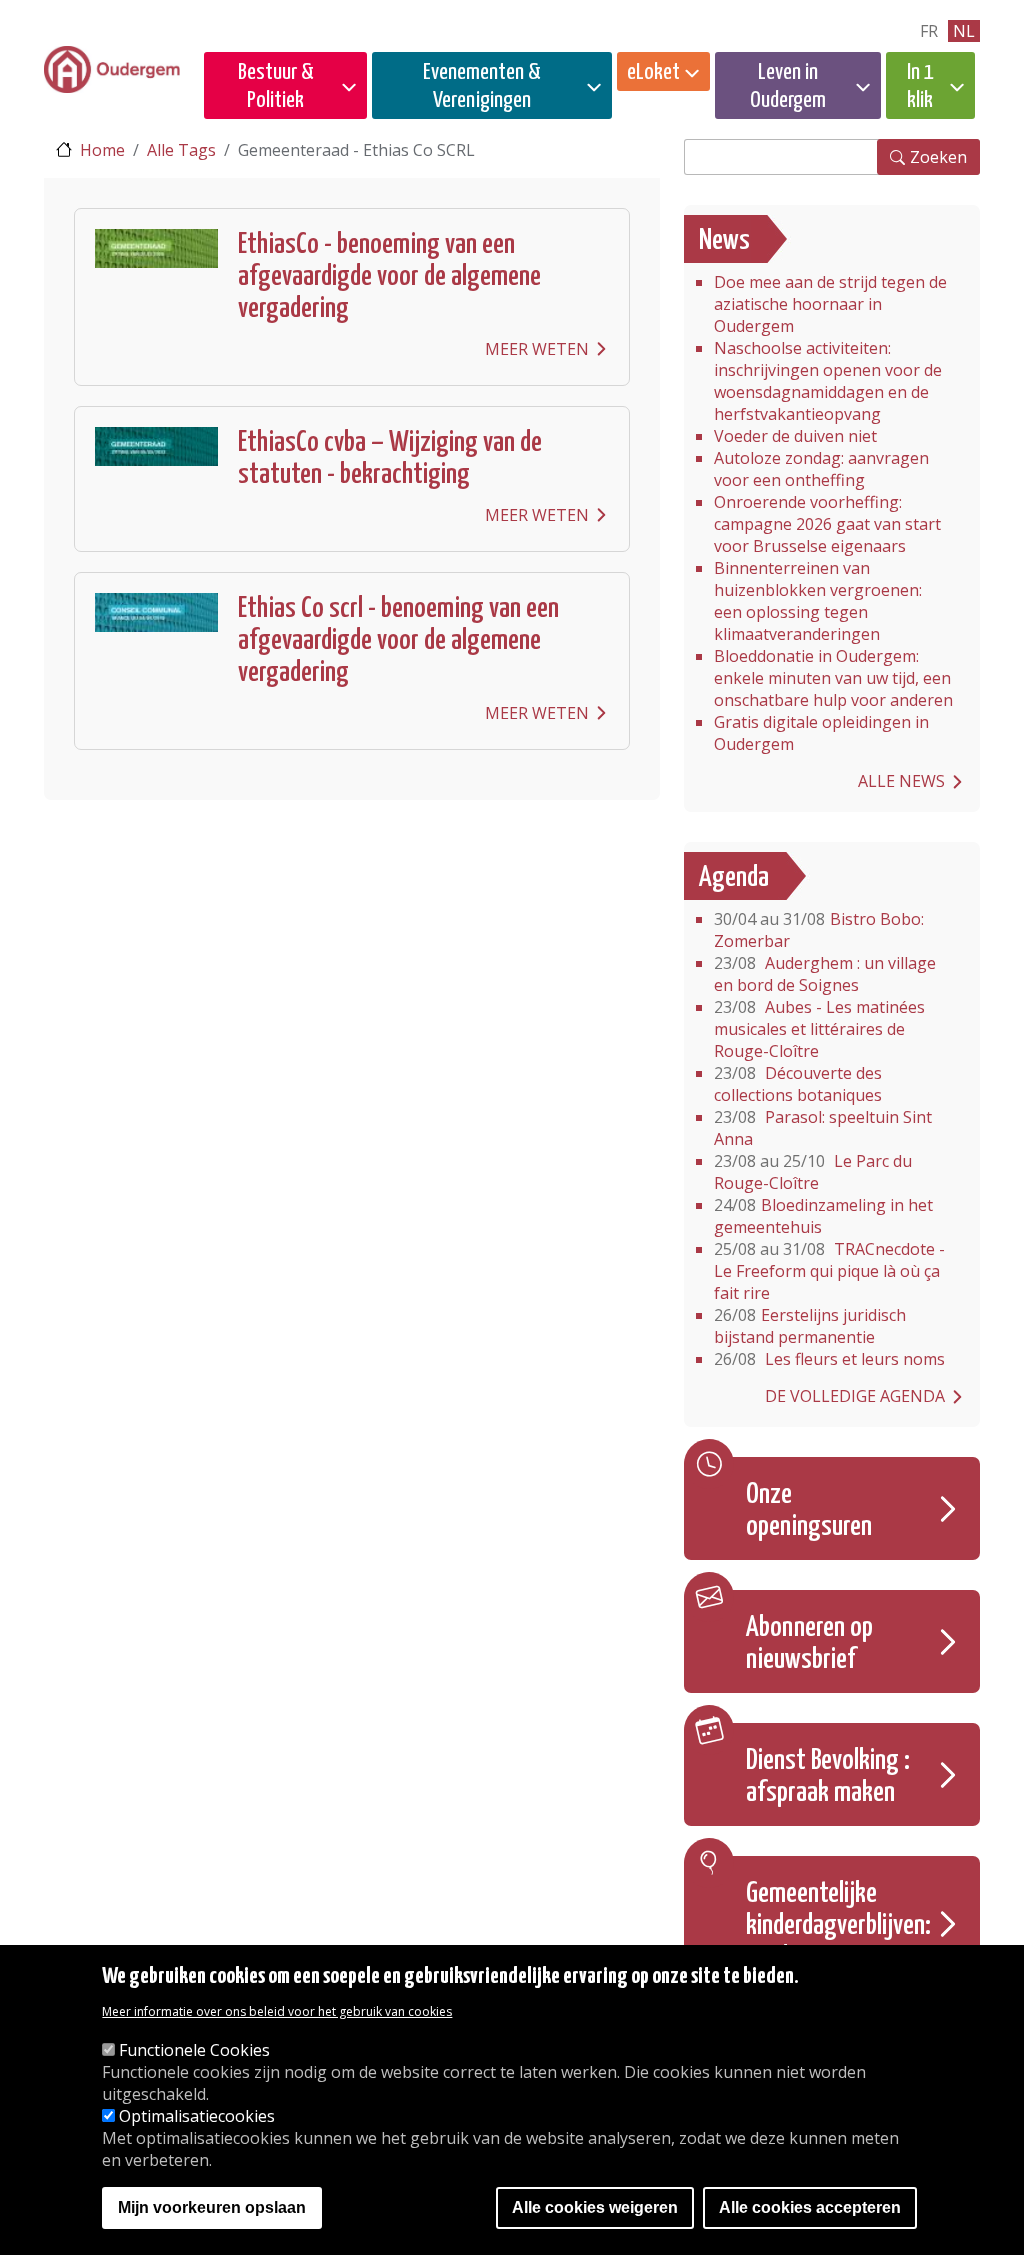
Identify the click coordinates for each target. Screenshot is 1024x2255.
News (724, 241)
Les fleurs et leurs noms (829, 1359)
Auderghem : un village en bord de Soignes (825, 974)
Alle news (901, 781)
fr (929, 31)
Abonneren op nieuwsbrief (809, 1644)
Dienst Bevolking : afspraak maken (828, 1777)
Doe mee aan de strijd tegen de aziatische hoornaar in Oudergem (830, 304)
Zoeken (938, 157)
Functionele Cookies (194, 2050)
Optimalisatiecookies (197, 2116)
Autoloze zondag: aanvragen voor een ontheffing (821, 469)
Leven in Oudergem (788, 86)
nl (964, 31)
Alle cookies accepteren (810, 2207)
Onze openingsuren (809, 1511)
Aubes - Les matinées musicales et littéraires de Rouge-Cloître (819, 1029)
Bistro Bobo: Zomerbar (819, 930)
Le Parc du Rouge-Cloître (813, 1172)
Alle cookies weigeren (595, 2207)
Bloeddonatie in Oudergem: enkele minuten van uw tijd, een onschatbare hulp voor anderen (833, 678)
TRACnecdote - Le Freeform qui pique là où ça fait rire (829, 1271)
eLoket (653, 72)
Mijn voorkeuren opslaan (212, 2207)
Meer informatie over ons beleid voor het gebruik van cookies (277, 2011)
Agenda (734, 878)
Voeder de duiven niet (795, 436)
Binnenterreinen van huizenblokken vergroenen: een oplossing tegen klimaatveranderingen (818, 601)
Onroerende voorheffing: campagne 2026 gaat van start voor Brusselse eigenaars (827, 524)
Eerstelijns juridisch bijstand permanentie (810, 1326)
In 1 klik (920, 86)
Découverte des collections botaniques (798, 1084)
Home (102, 150)
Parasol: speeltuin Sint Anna (823, 1128)
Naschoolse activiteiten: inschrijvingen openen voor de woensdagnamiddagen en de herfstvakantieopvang (828, 381)
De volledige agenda (855, 1396)
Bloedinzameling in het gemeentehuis (823, 1216)
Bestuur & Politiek (276, 86)
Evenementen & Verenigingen (482, 86)
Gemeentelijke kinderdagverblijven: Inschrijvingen (838, 1926)
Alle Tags (181, 150)
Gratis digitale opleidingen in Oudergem (821, 733)
